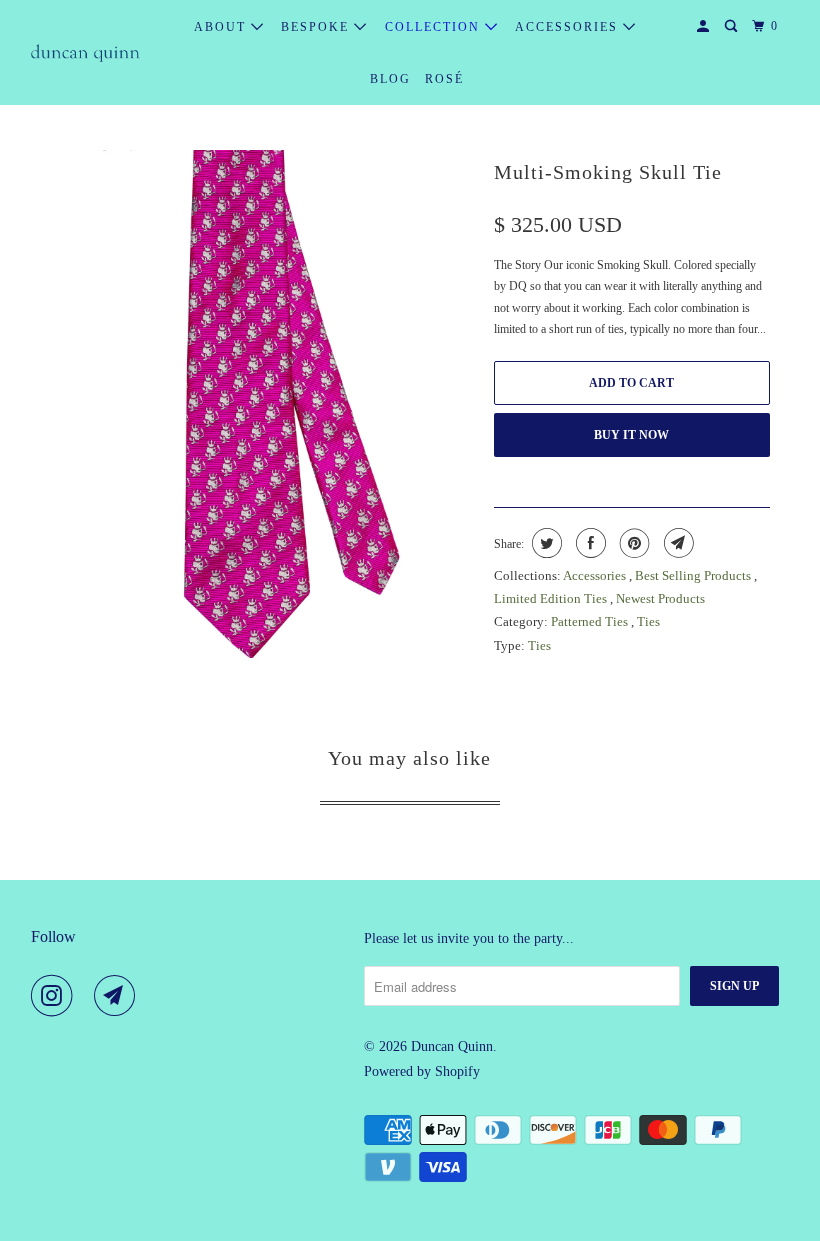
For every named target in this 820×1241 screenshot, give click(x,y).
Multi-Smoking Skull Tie (608, 172)
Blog (390, 79)
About (222, 27)
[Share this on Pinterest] (632, 543)
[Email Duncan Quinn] (119, 996)
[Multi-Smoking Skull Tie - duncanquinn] (262, 415)
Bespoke (317, 27)
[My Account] (705, 26)
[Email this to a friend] (676, 543)
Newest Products (660, 598)
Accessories (569, 27)
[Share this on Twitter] (544, 543)
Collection (435, 27)
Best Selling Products (694, 575)
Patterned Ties (591, 621)
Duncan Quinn (452, 1046)
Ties (648, 621)
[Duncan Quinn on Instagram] (56, 996)
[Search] (733, 26)
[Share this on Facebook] (588, 543)
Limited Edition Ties (552, 598)
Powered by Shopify (422, 1071)
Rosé (444, 79)
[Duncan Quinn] (86, 53)
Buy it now (631, 435)
